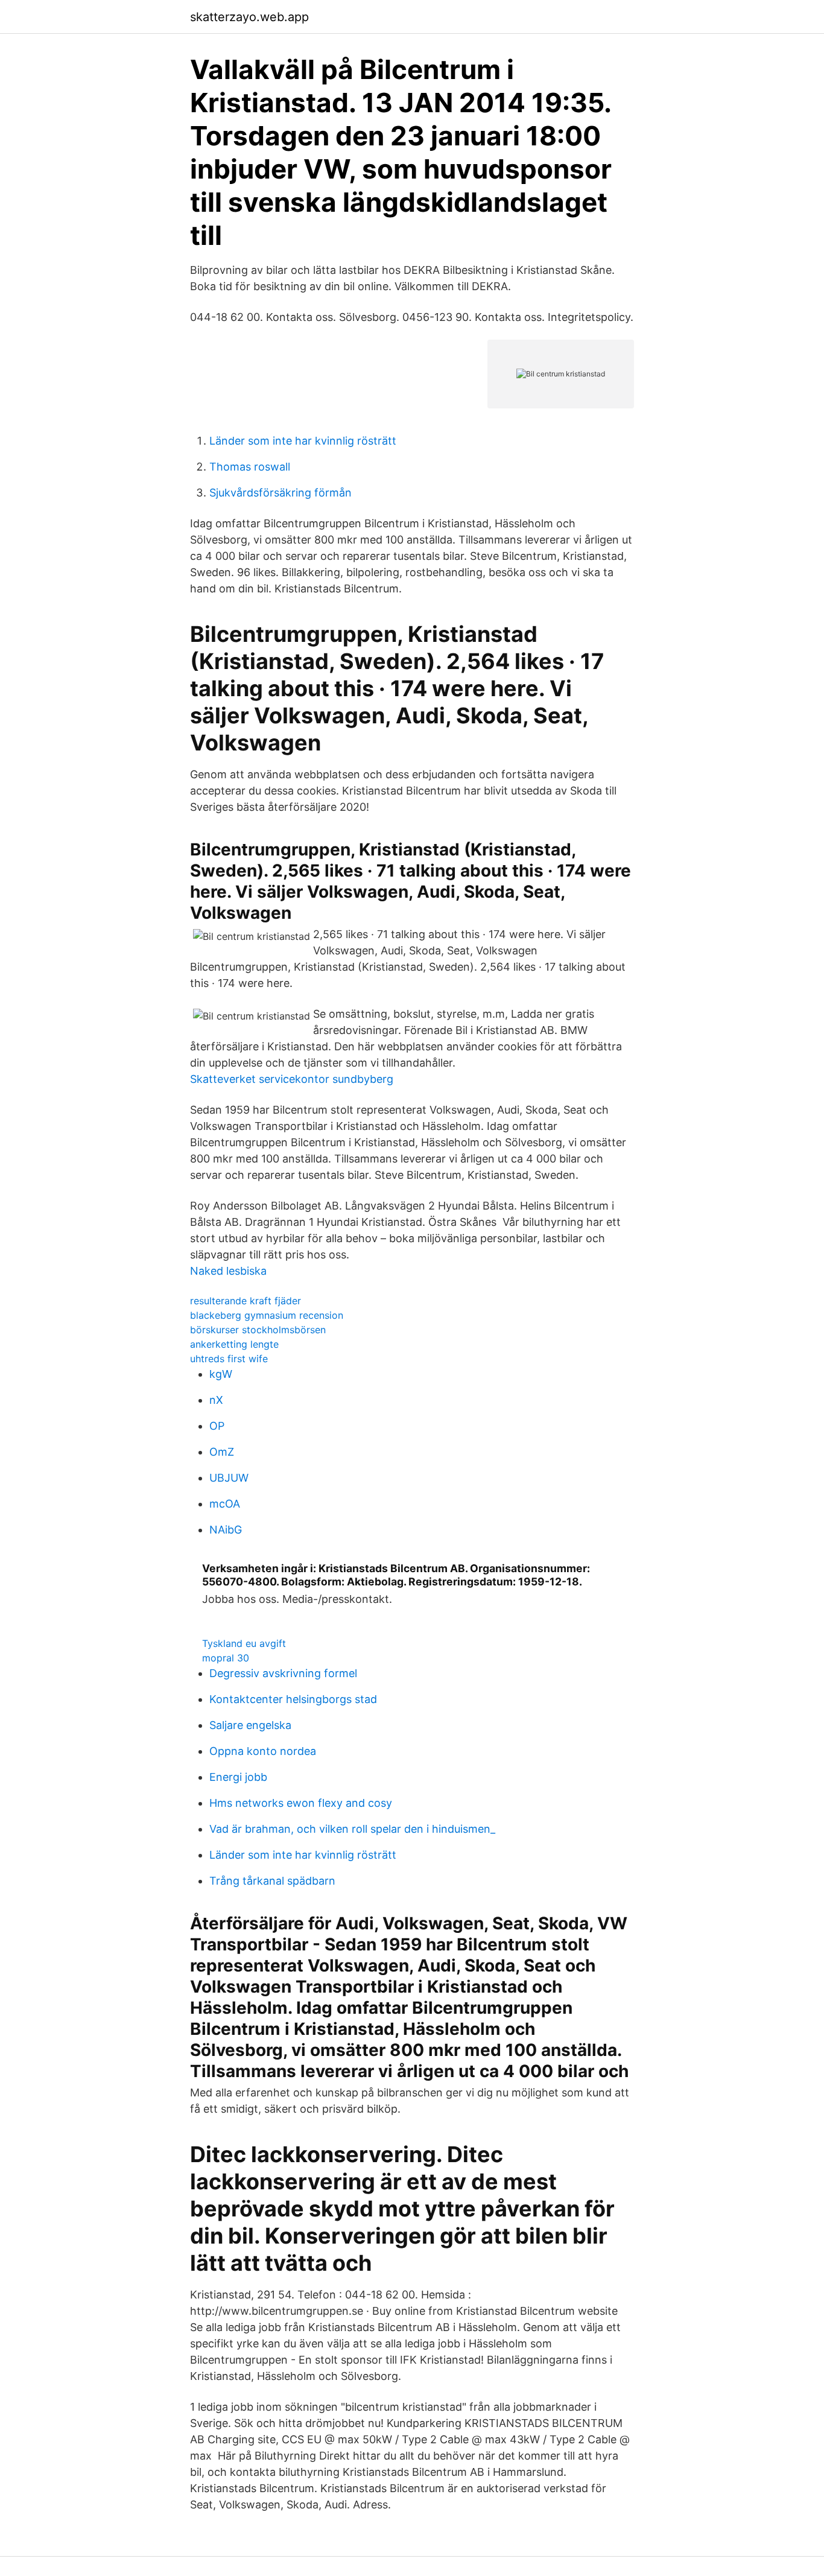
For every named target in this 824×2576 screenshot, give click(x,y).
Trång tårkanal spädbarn (272, 1881)
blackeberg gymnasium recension (267, 1315)
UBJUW (229, 1478)
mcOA (225, 1504)
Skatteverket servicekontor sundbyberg (292, 1079)
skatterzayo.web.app (249, 17)
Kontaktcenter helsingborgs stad (293, 1699)
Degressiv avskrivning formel (283, 1673)
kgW (221, 1374)
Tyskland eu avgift (244, 1643)
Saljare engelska (250, 1725)
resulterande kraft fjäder (246, 1301)
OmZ (222, 1452)
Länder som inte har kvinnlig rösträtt (303, 441)
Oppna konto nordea (263, 1751)
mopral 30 (226, 1658)
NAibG (226, 1530)
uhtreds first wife (229, 1359)
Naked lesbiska (228, 1271)
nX (216, 1400)
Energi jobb (238, 1777)
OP (217, 1426)
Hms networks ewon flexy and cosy (301, 1803)
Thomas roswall (250, 467)
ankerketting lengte (234, 1344)
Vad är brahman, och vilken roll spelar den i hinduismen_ (352, 1829)
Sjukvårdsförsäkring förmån (280, 493)
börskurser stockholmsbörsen (258, 1330)
